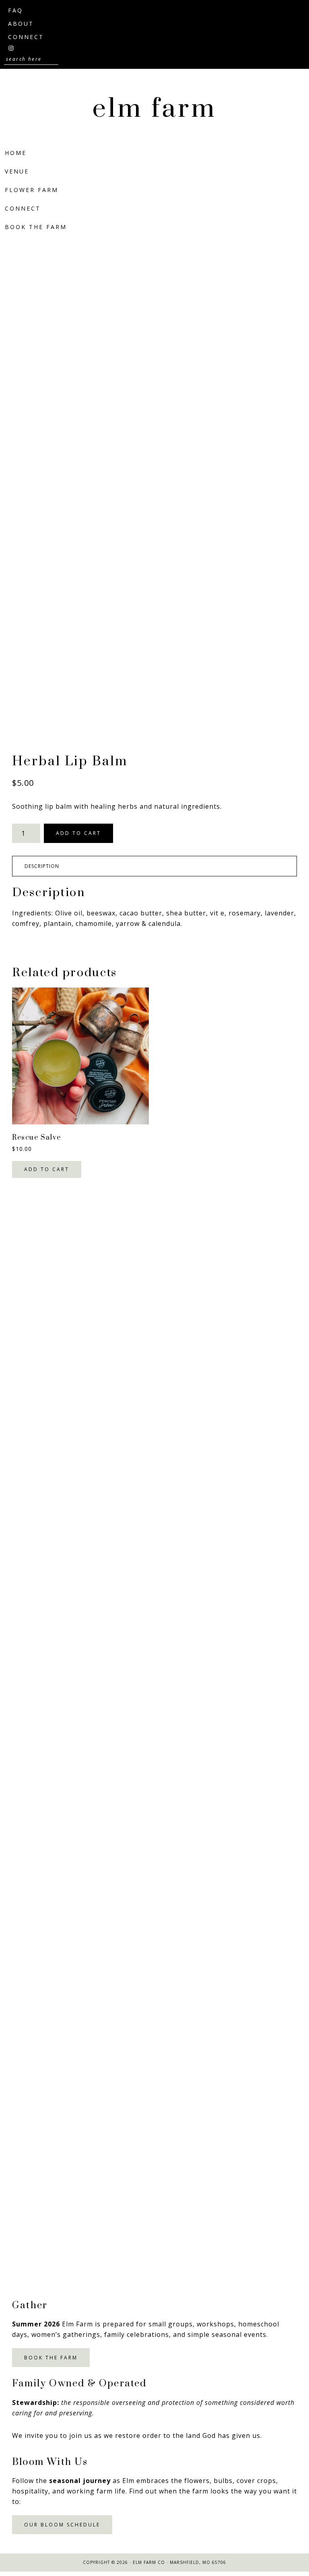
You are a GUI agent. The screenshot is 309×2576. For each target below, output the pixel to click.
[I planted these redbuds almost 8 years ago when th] (154, 2181)
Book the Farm (51, 2358)
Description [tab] (42, 866)
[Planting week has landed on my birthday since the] (154, 1826)
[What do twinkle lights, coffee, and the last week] (154, 2004)
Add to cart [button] (47, 1169)
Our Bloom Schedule (62, 2525)
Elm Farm (154, 109)
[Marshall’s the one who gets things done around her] (154, 1472)
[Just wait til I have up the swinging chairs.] (154, 1649)
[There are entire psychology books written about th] (154, 1295)
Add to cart (78, 833)
